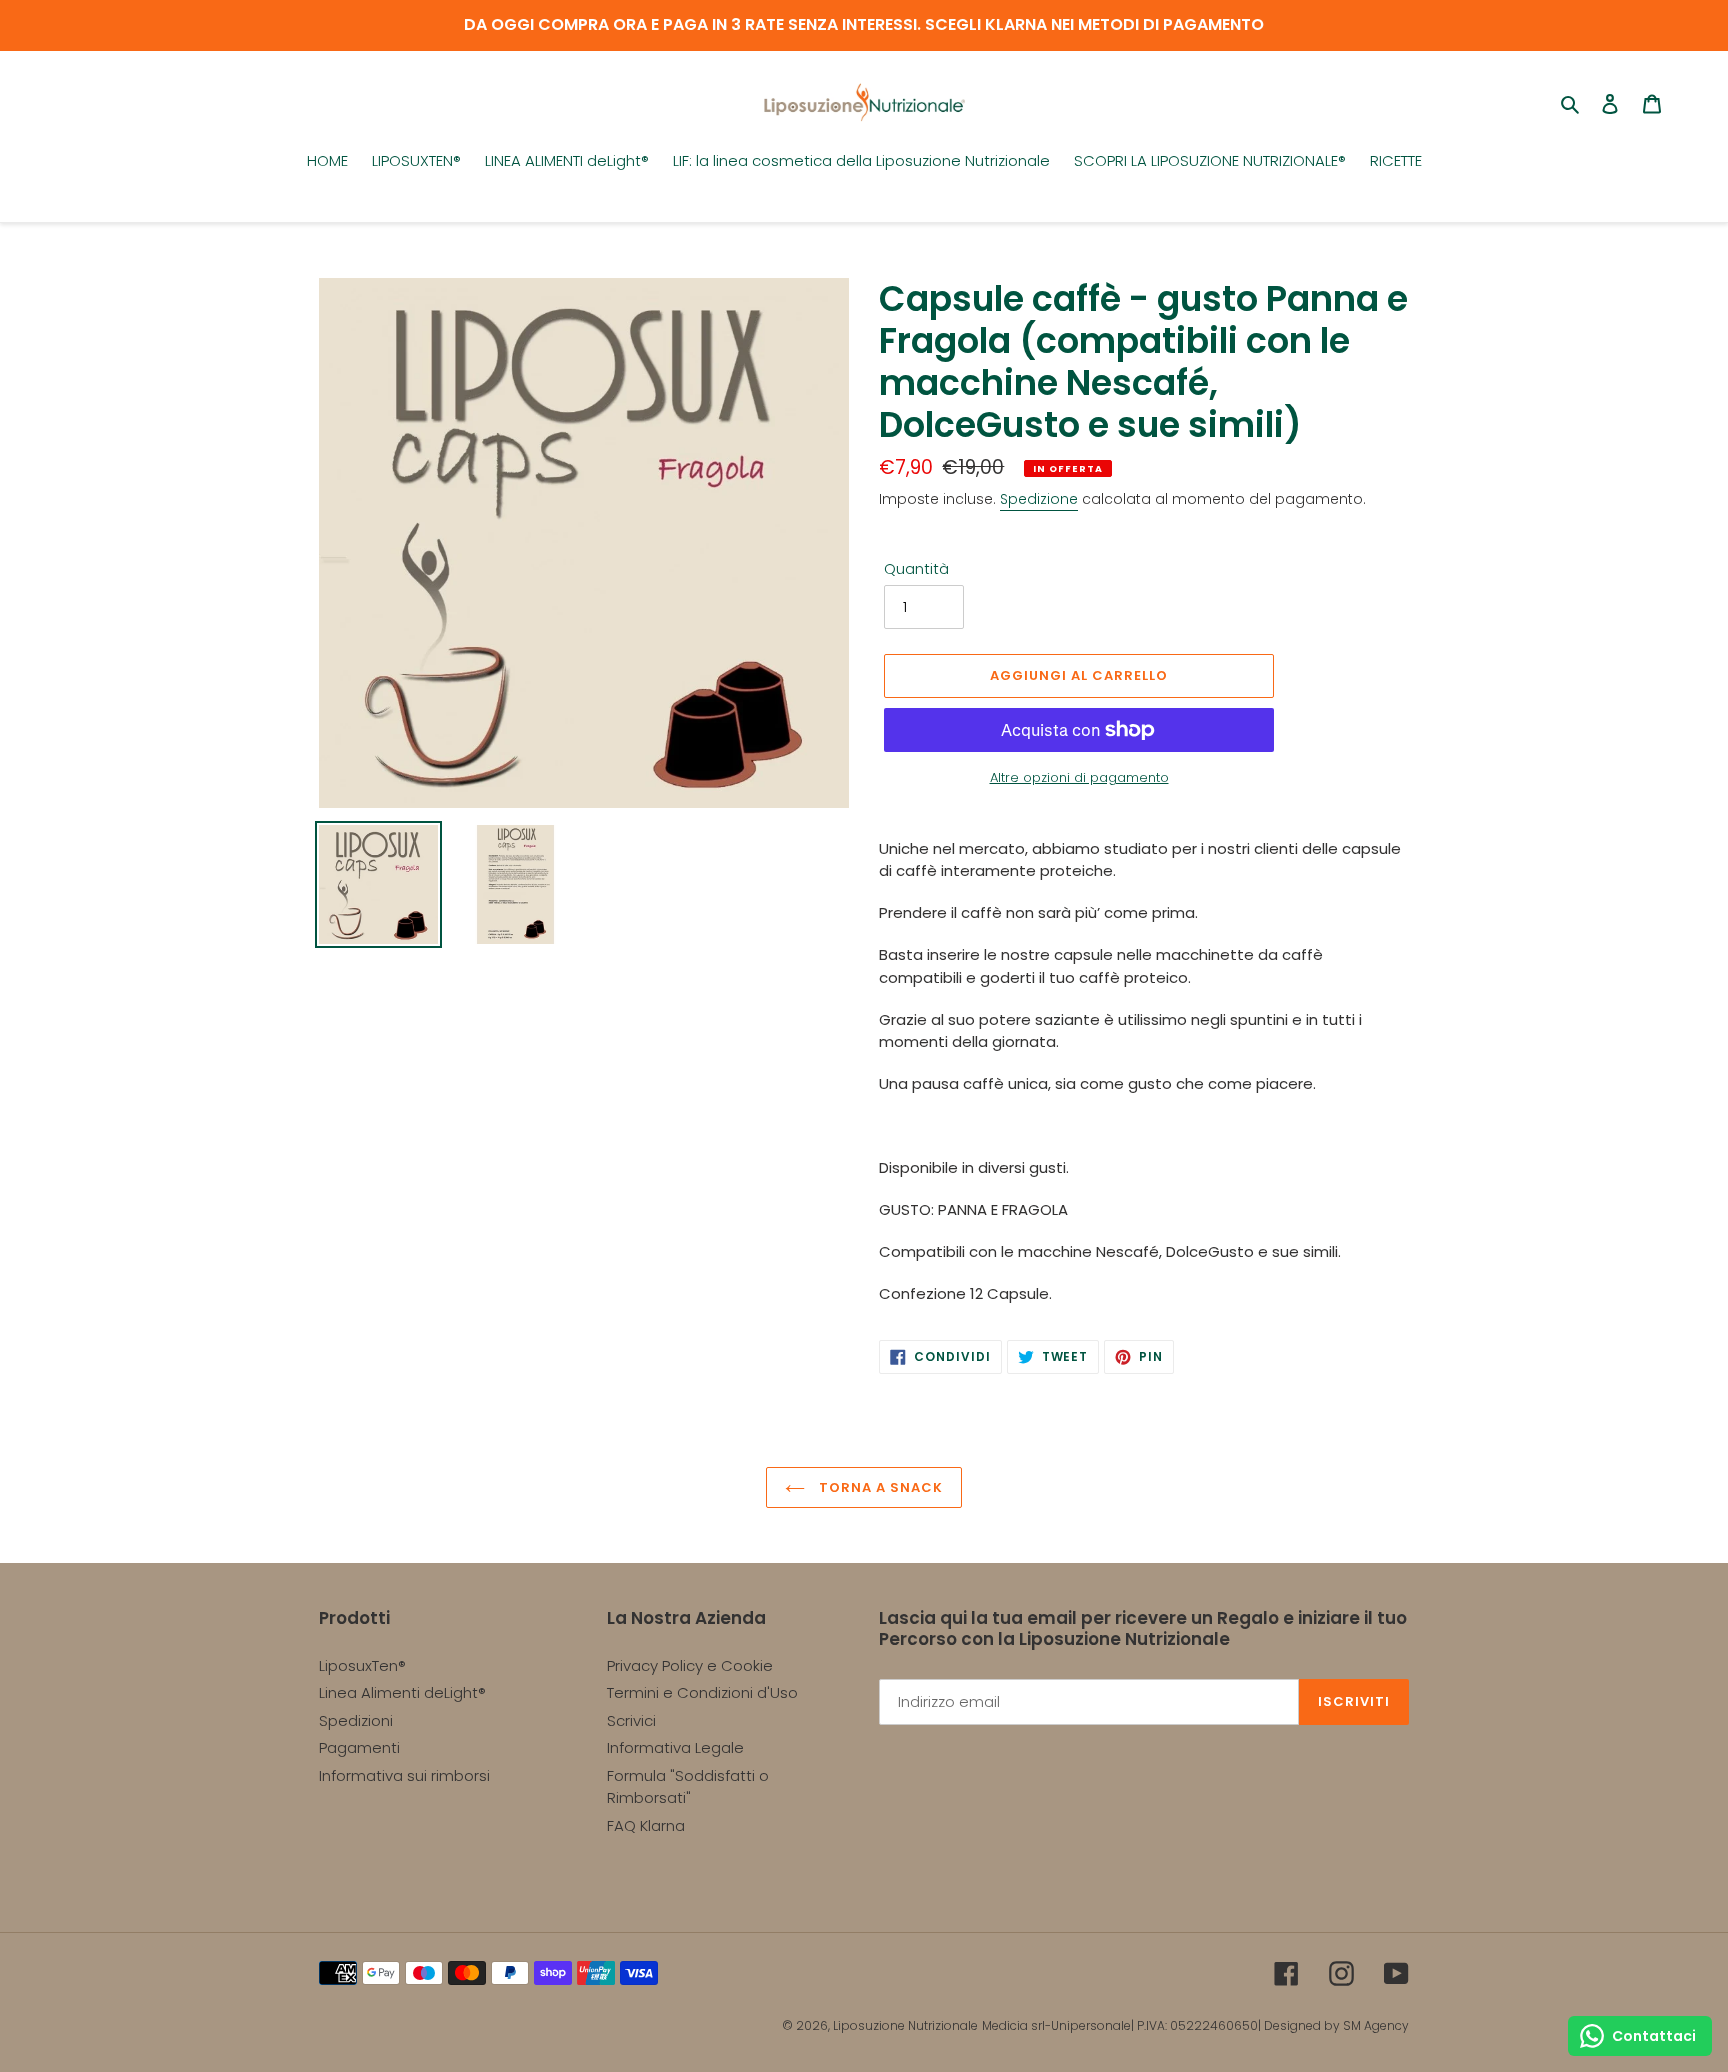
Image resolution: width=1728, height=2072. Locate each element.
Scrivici (631, 1720)
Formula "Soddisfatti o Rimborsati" (688, 1787)
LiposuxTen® (362, 1665)
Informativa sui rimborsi (404, 1775)
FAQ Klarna (646, 1825)
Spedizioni (356, 1720)
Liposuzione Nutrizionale (905, 2025)
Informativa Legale (675, 1747)
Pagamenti (359, 1747)
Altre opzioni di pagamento (1079, 777)
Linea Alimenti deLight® (402, 1692)
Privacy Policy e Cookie (690, 1665)
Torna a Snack (879, 1487)
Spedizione (1039, 499)
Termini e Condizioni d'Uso (702, 1692)
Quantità (916, 568)
